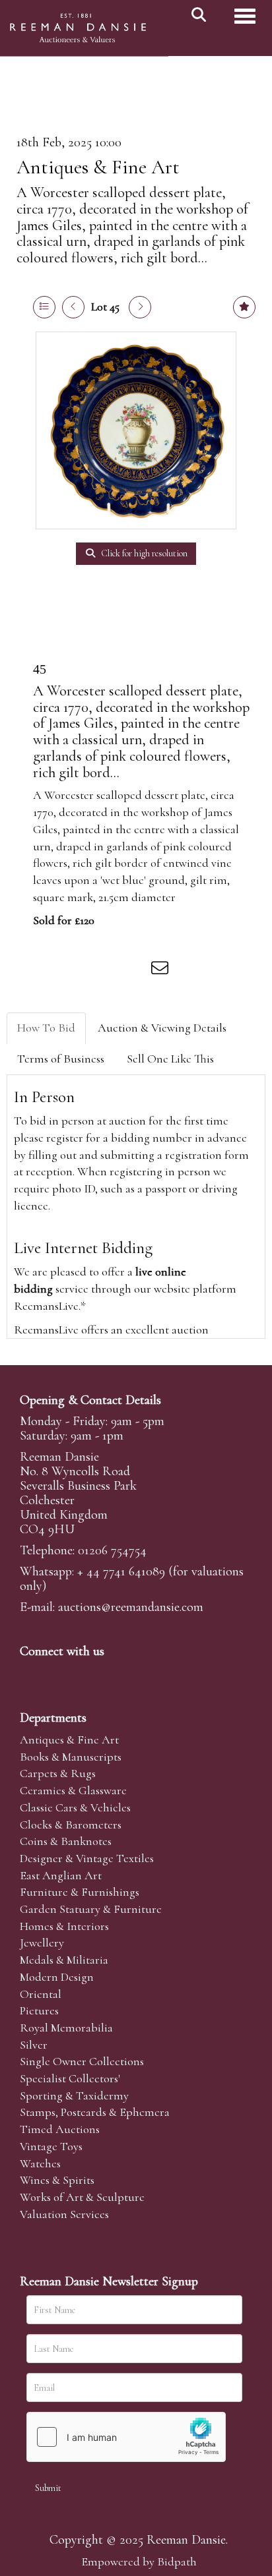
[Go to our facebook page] (32, 1674)
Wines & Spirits (57, 2180)
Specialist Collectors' (70, 2078)
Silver (34, 2045)
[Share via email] (162, 970)
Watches (40, 2163)
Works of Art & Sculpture (82, 2197)
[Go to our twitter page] (60, 1674)
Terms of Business (61, 1059)
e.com (131, 1607)
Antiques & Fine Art (98, 167)
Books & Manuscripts (71, 1757)
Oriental (41, 1994)
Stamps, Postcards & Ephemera (95, 2112)
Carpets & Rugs (58, 1773)
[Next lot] (140, 307)
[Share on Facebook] (52, 970)
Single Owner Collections (82, 2061)
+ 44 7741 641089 (121, 1571)
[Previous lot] (73, 307)
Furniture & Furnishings (80, 1892)
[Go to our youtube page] (115, 1674)
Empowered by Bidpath (139, 2561)
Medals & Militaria (64, 1960)
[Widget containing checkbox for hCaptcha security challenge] (126, 2437)
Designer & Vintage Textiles (87, 1858)
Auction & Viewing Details (162, 1028)
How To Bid (46, 1028)
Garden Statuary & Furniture (91, 1909)
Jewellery (42, 1943)
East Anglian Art (61, 1875)
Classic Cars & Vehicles (75, 1807)
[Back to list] (44, 307)
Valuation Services (64, 2214)
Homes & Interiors (64, 1926)
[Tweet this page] (80, 970)
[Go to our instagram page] (135, 970)
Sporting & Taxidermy (74, 2095)
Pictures (39, 2010)
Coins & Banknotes (66, 1841)
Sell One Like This (170, 1059)
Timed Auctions (60, 2129)
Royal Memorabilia (66, 2028)
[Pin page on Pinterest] (107, 970)
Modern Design (57, 1977)
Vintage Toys (51, 2146)
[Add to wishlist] (244, 307)
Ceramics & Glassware (73, 1790)
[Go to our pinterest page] (87, 1674)
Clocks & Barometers (71, 1825)
